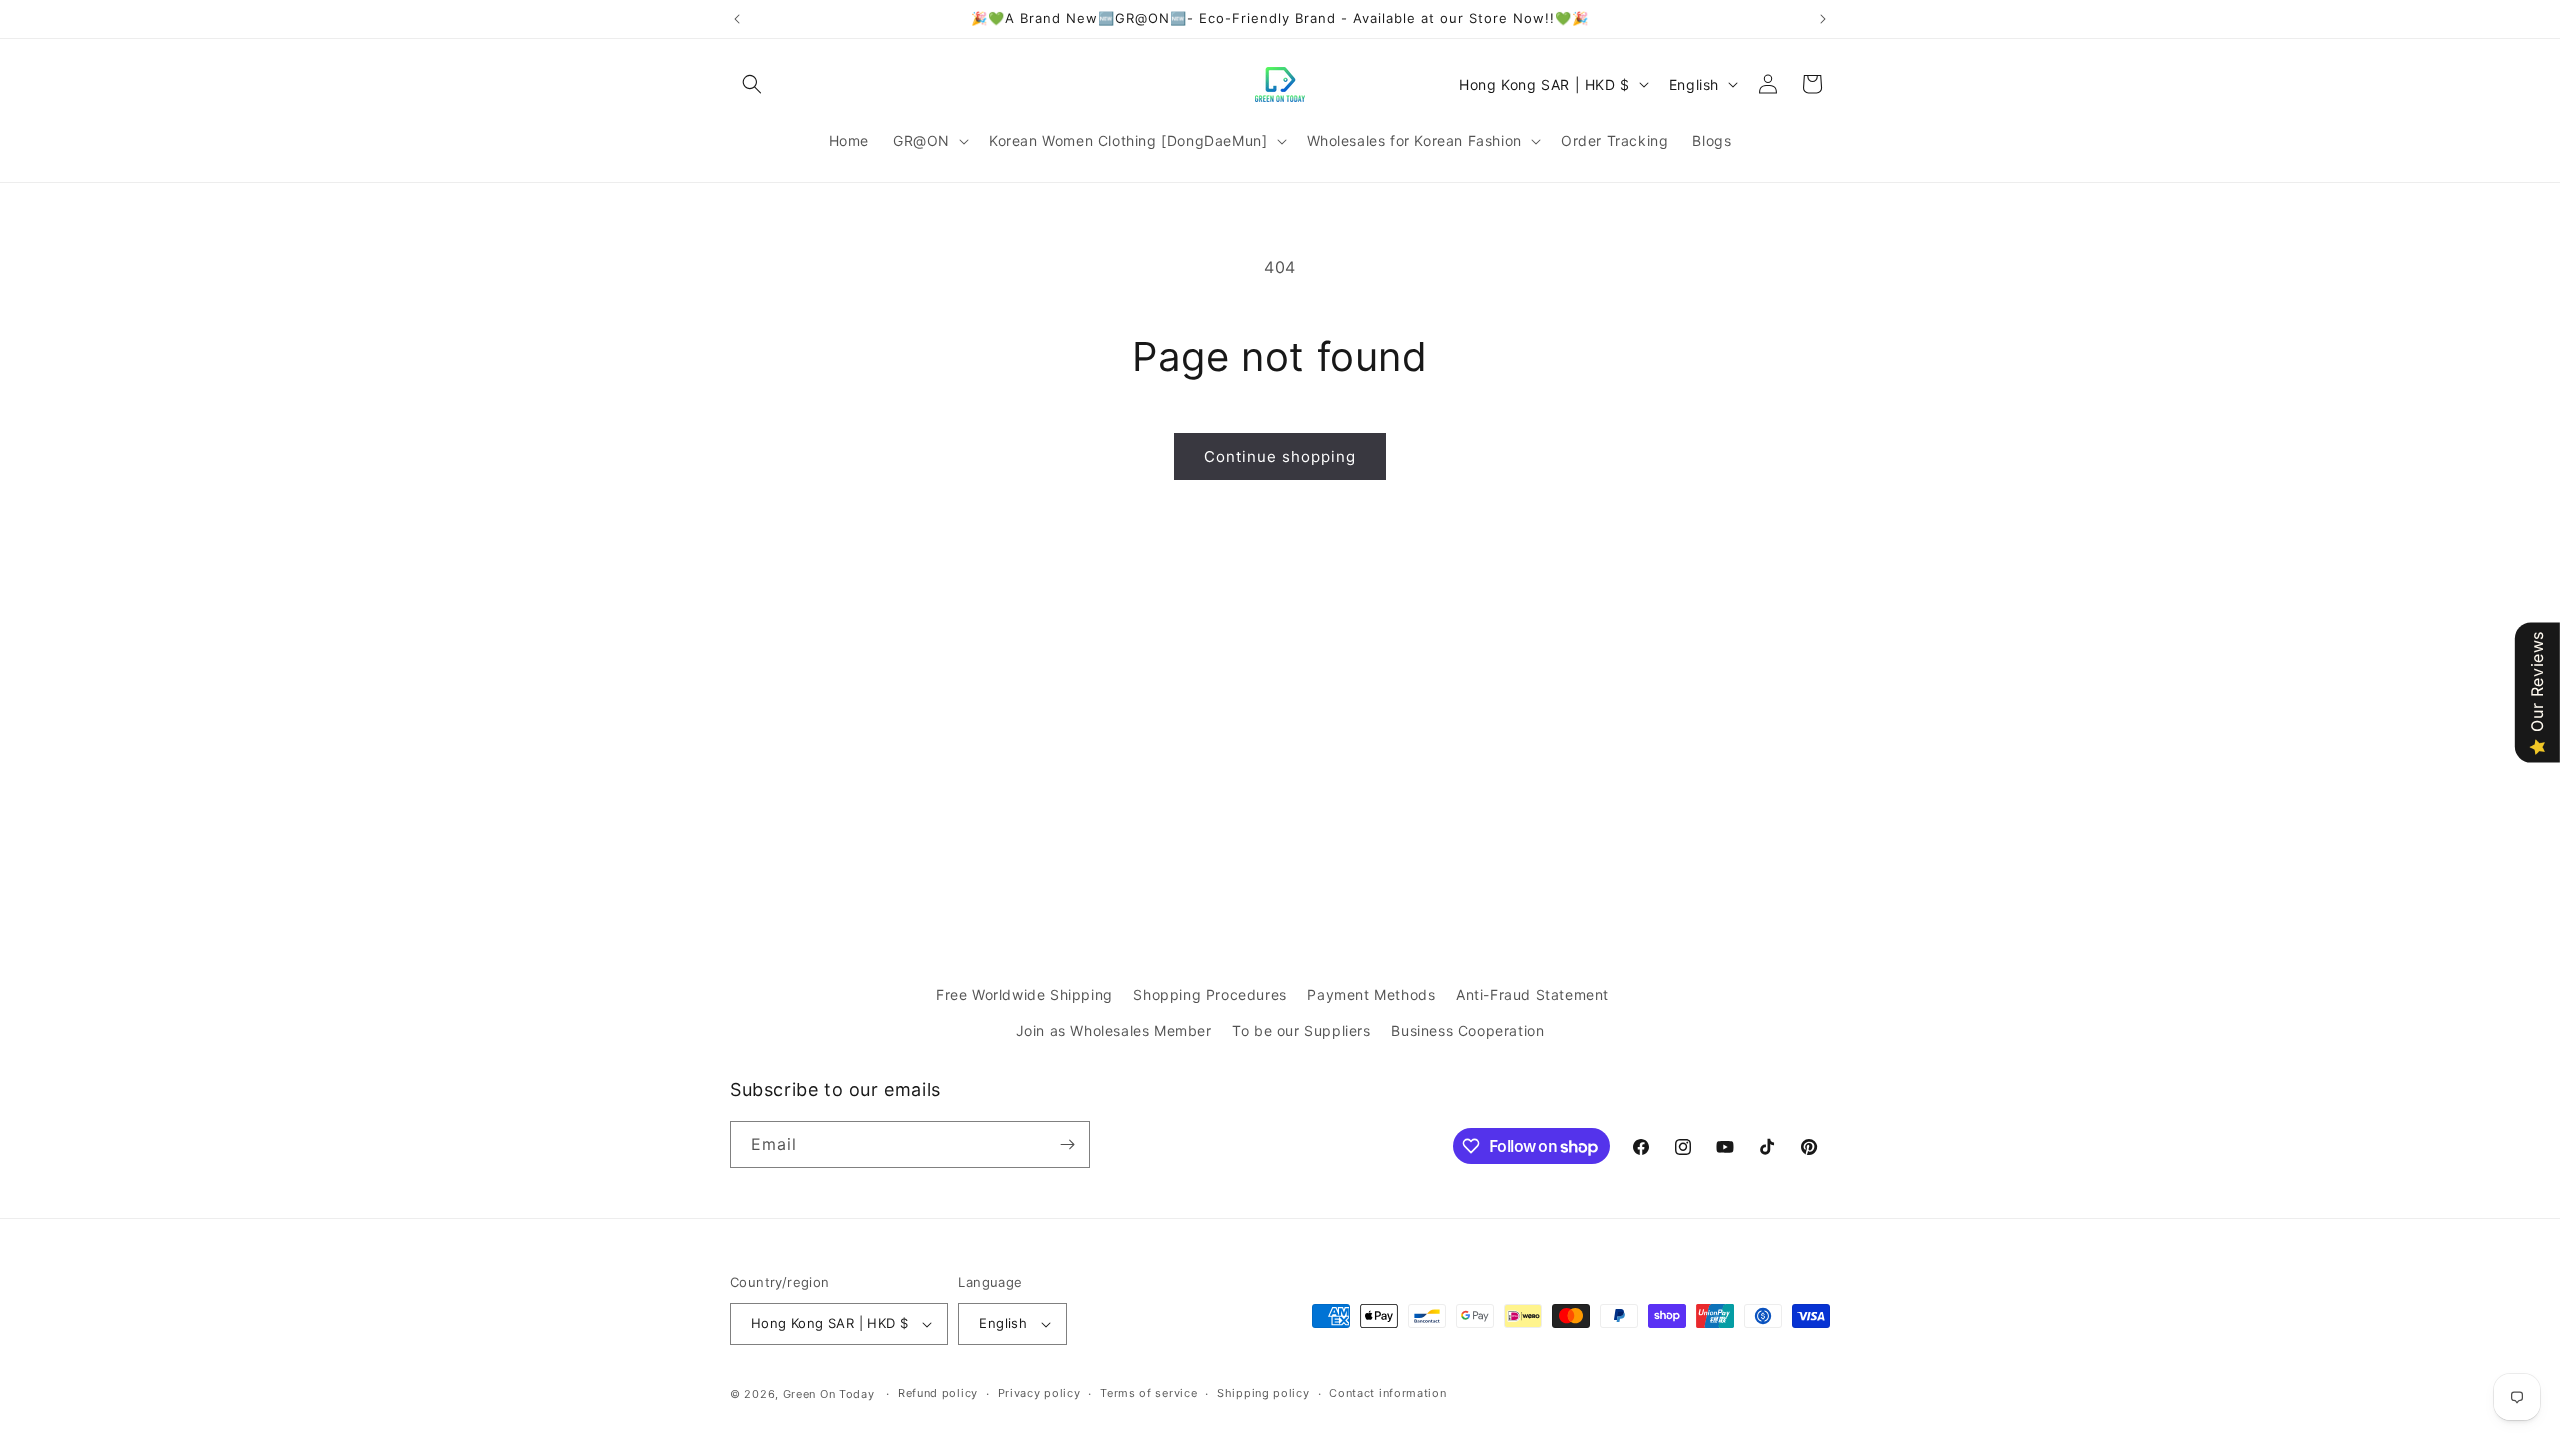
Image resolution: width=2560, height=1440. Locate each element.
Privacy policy (1039, 1393)
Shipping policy (1263, 1393)
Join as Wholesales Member (1114, 1030)
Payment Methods (1371, 994)
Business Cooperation (1467, 1030)
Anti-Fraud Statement (1532, 994)
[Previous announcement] (737, 19)
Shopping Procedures (1209, 994)
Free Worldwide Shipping (1024, 994)
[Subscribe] (1067, 1144)
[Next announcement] (1823, 19)
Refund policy (938, 1393)
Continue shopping (1280, 456)
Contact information (1387, 1393)
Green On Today (829, 1394)
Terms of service (1148, 1393)
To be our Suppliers (1301, 1030)
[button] (752, 84)
